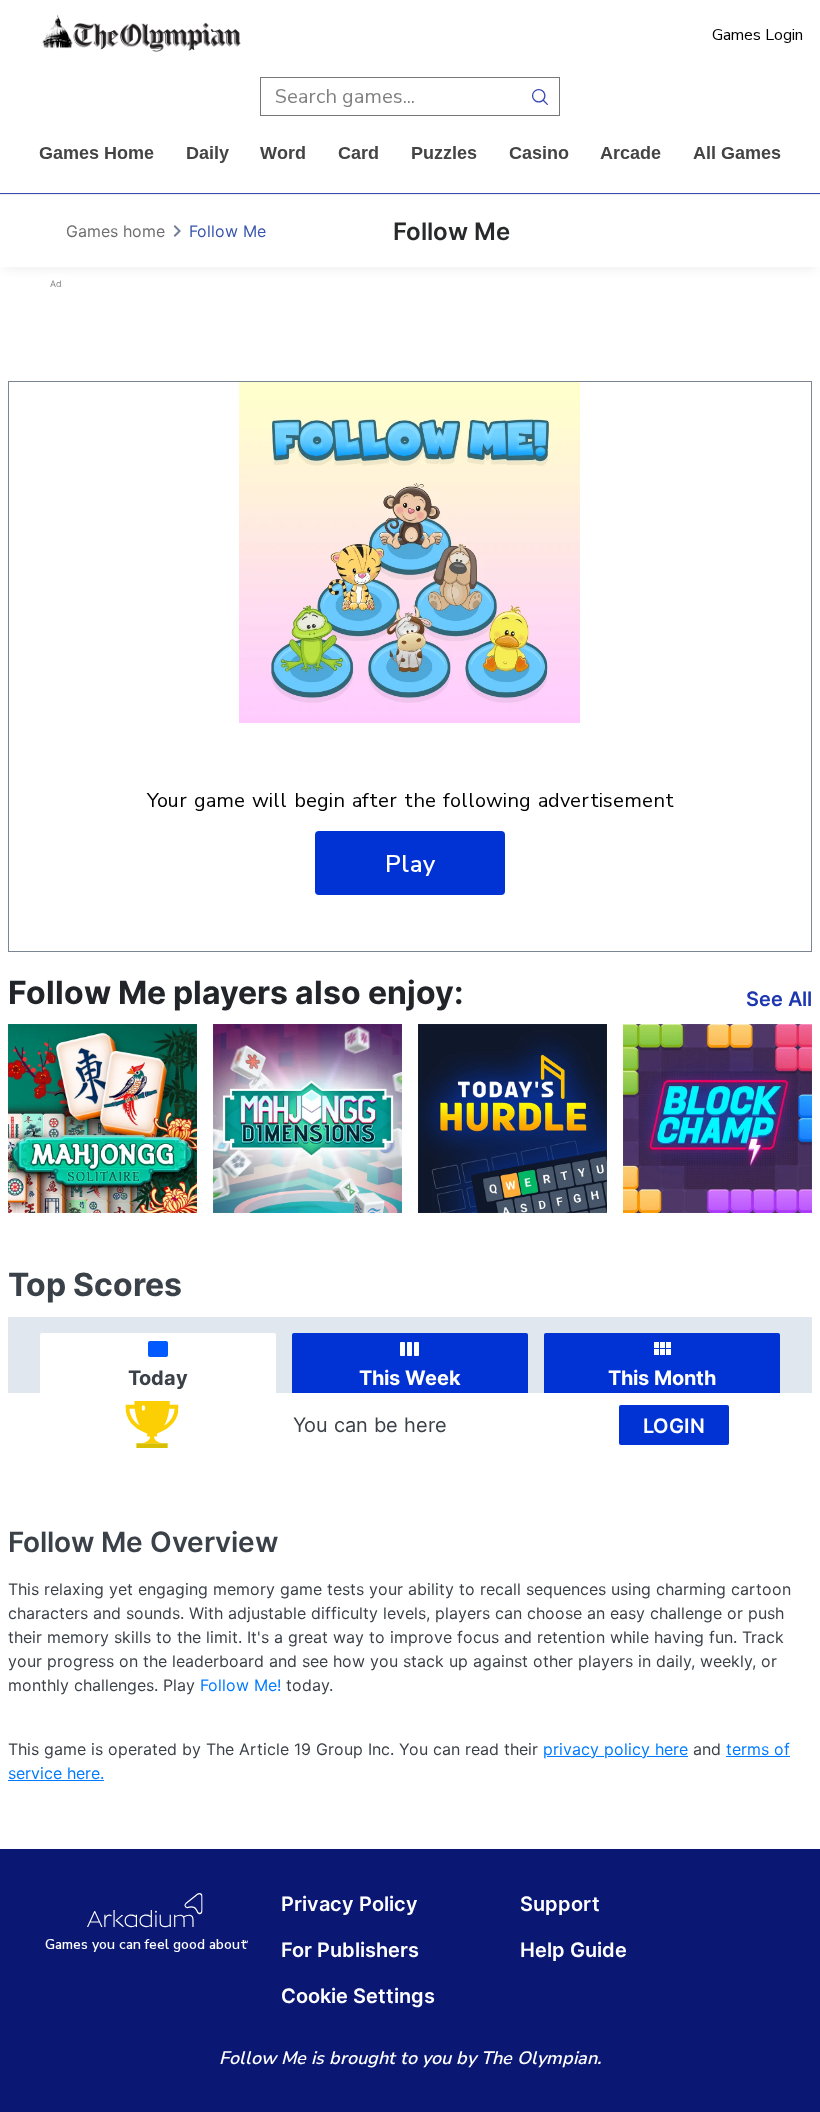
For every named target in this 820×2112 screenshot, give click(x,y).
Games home (96, 153)
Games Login (757, 35)
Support (560, 1904)
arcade (630, 153)
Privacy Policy (349, 1904)
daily (207, 153)
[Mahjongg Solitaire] (102, 1118)
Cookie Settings (358, 1996)
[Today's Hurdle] (512, 1118)
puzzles (444, 153)
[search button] (540, 96)
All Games (737, 153)
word (283, 153)
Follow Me (227, 231)
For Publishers (350, 1950)
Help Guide (573, 1950)
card (358, 153)
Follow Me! (240, 1685)
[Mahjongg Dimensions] (307, 1118)
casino (539, 153)
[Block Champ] (717, 1118)
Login (674, 1426)
